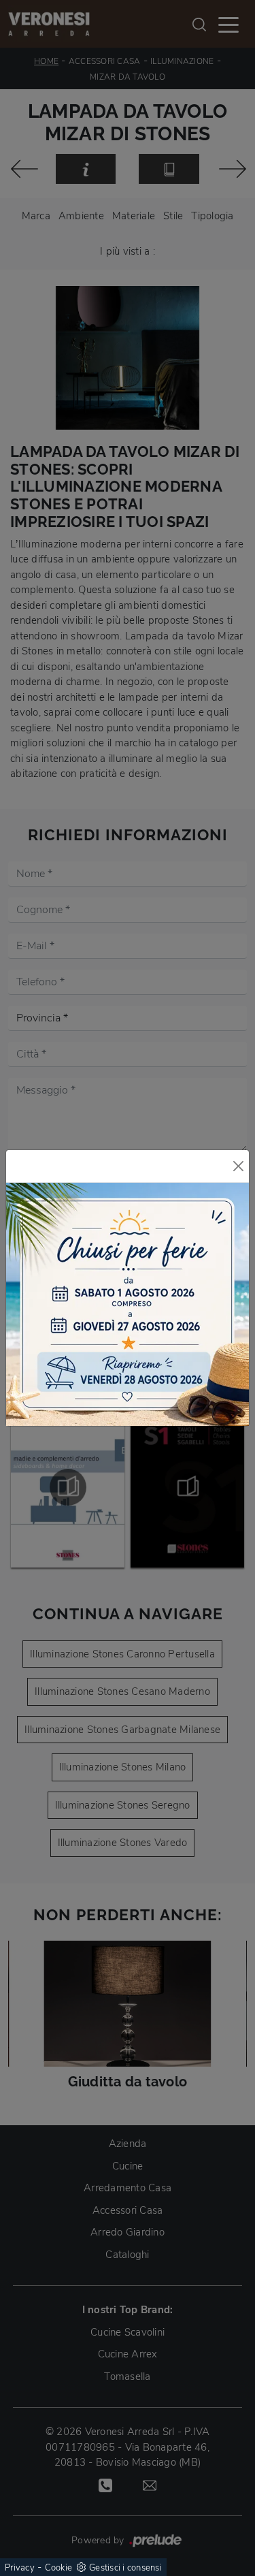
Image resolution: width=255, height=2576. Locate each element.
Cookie (59, 2568)
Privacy (20, 2568)
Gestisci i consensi (125, 2568)
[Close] (238, 1166)
